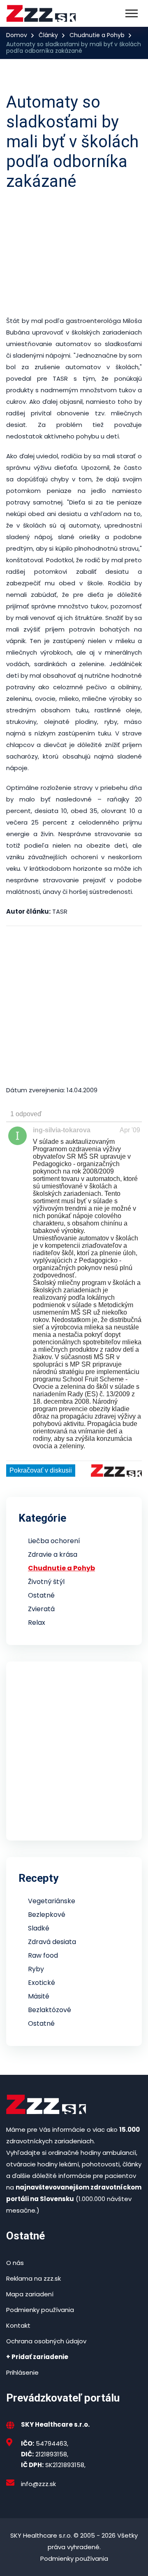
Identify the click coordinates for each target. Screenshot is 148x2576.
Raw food (43, 1955)
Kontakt (18, 2325)
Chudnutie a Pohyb (97, 35)
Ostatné (41, 1595)
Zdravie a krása (53, 1554)
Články (48, 35)
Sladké (39, 1928)
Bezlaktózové (50, 2010)
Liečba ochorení (54, 1541)
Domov (17, 35)
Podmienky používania (40, 2310)
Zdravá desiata (52, 1942)
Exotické (42, 1983)
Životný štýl (46, 1582)
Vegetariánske (52, 1901)
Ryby (36, 1969)
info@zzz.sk (38, 2484)
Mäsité (39, 1996)
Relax (37, 1623)
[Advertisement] (74, 253)
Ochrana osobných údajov (46, 2341)
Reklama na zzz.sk (34, 2278)
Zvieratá (41, 1609)
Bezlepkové (47, 1915)
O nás (15, 2263)
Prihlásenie (22, 2372)
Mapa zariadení (30, 2294)
